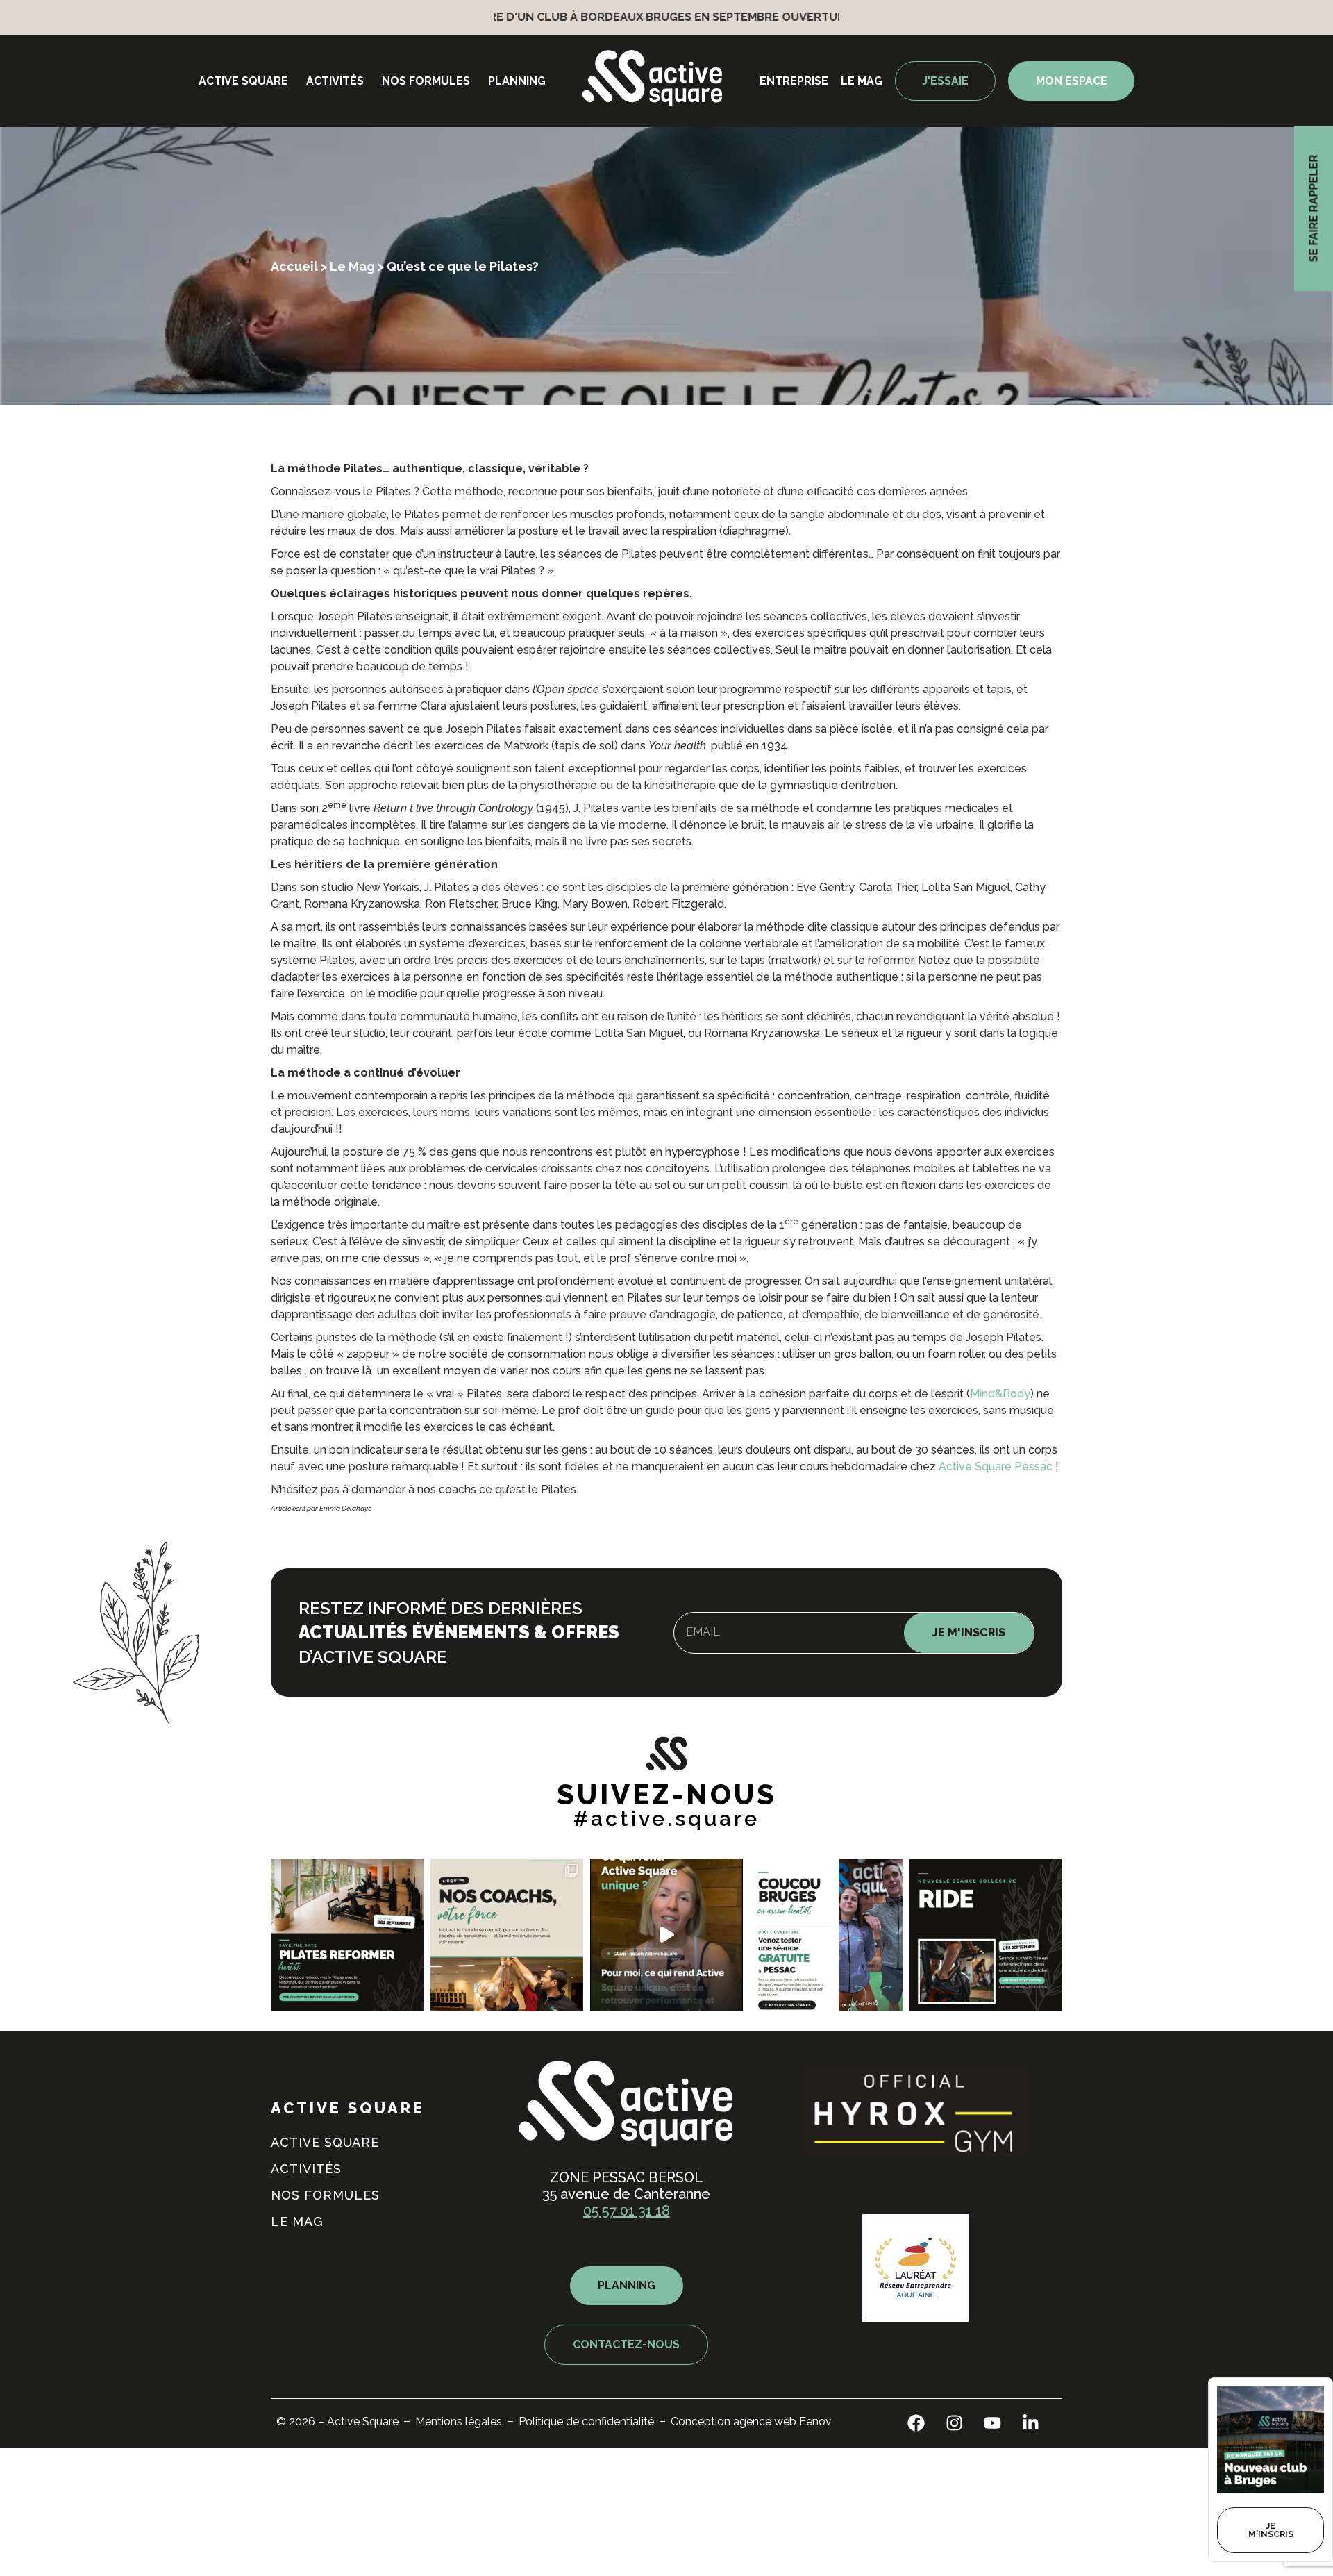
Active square (243, 81)
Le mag (862, 81)
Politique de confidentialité (586, 2421)
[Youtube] (993, 2423)
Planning (517, 81)
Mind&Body (1000, 1394)
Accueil (294, 266)
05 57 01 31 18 (627, 2211)
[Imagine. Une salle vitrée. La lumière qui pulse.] (986, 1935)
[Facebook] (916, 2423)
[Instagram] (955, 2423)
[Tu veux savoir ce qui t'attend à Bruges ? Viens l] (826, 1935)
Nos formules (426, 81)
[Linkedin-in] (1031, 2423)
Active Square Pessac (997, 1466)
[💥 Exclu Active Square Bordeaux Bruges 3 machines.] (347, 1935)
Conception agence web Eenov (751, 2421)
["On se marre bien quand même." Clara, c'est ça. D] (666, 1935)
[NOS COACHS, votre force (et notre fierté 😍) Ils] (507, 1935)
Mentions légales (459, 2421)
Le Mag (352, 266)
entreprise (794, 81)
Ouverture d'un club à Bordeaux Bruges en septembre (552, 17)
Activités (335, 81)
